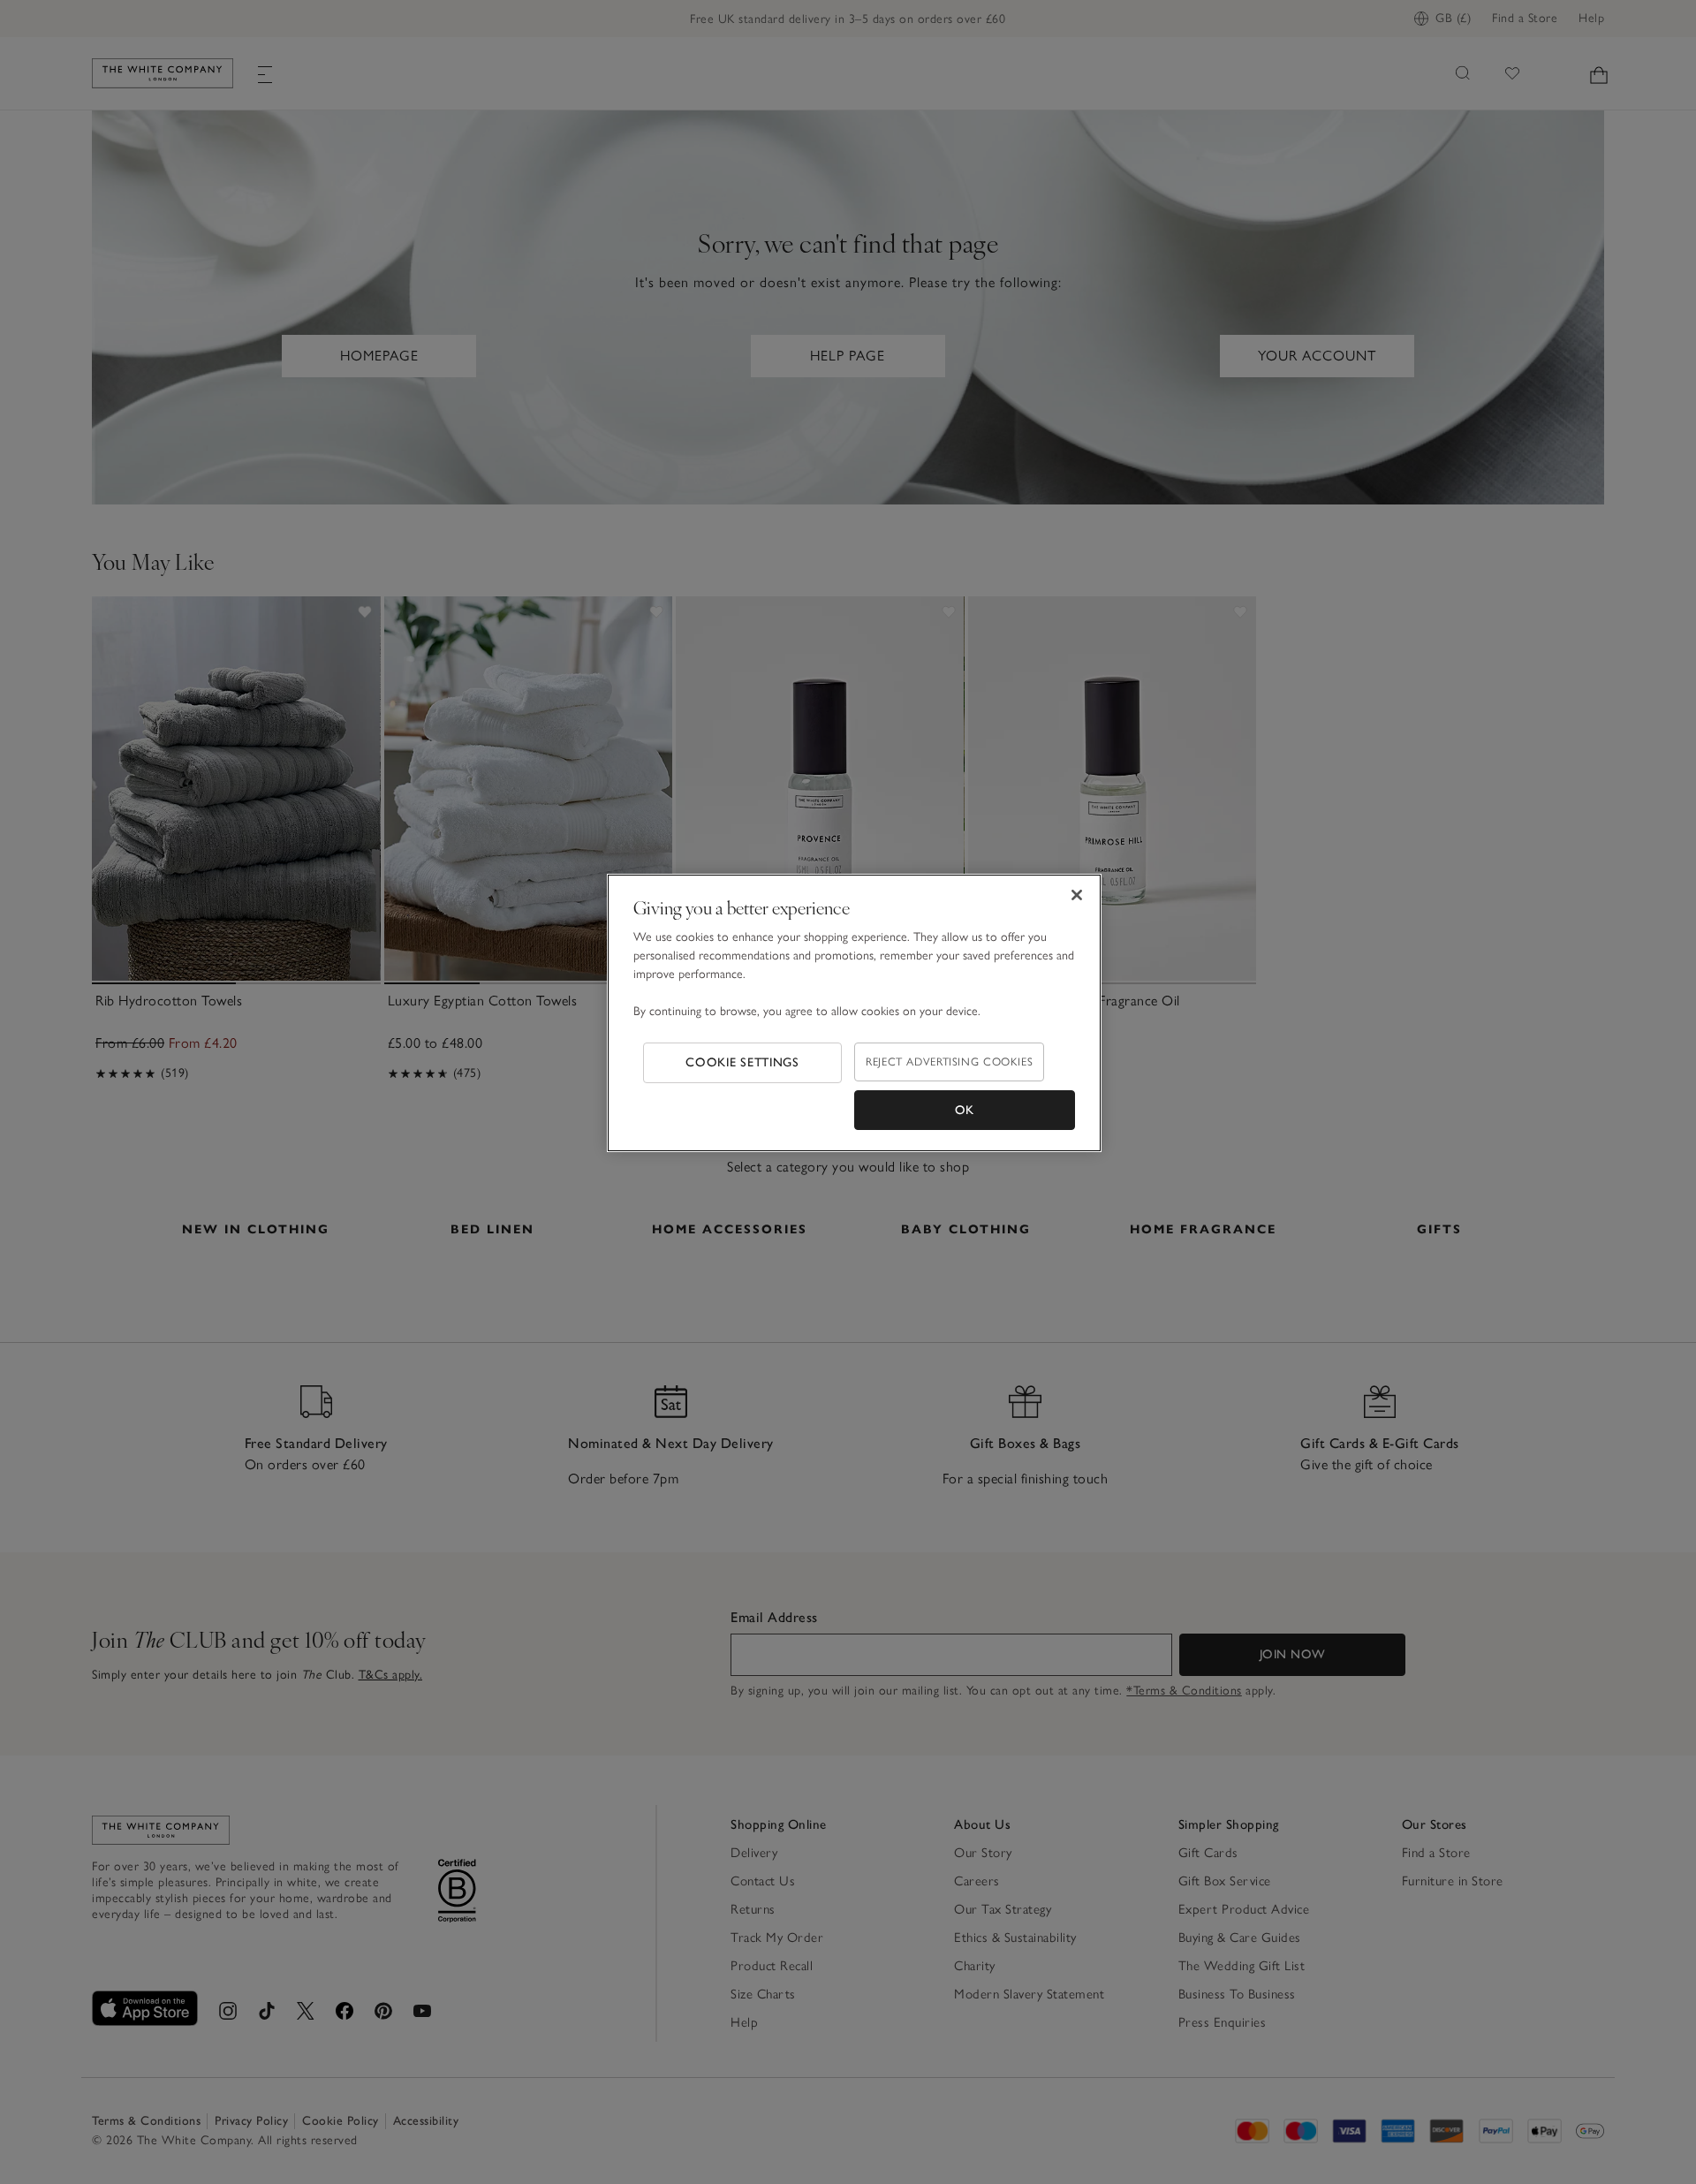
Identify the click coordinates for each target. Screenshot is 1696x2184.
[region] (854, 1013)
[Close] (1077, 895)
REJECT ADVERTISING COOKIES (949, 1062)
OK (965, 1110)
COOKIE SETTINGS (742, 1062)
